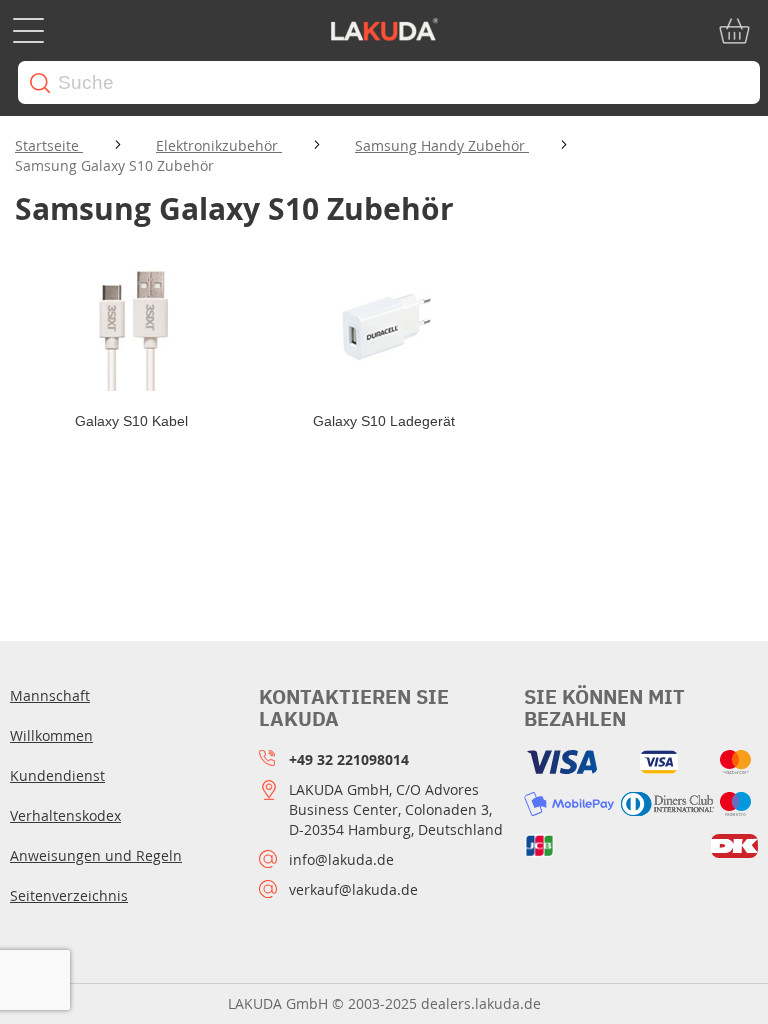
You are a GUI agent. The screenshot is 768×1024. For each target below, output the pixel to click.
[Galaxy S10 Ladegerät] (384, 326)
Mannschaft (50, 695)
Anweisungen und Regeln (96, 855)
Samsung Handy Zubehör (442, 145)
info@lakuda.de (341, 859)
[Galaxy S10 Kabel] (131, 326)
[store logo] (384, 31)
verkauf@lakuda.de (353, 889)
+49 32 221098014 (349, 759)
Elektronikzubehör (219, 145)
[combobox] (389, 82)
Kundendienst (57, 775)
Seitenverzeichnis (69, 895)
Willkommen (51, 735)
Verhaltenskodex (65, 815)
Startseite (49, 145)
